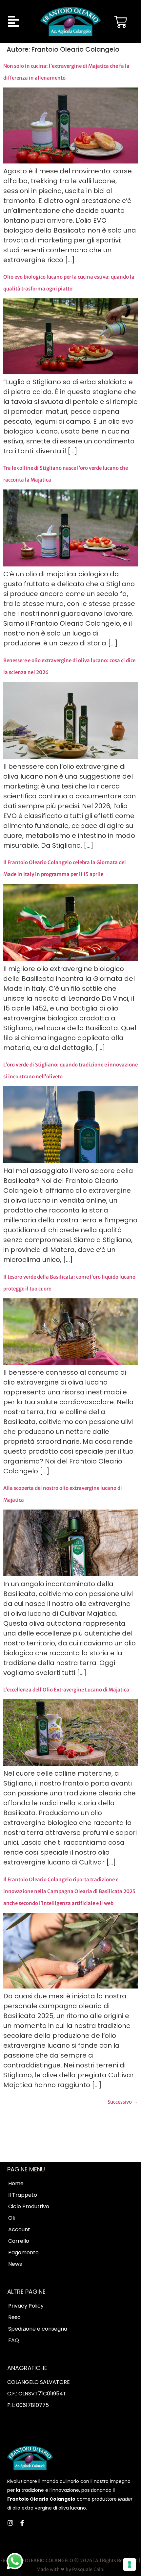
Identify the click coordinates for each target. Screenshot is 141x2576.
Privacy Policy (26, 2306)
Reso (14, 2317)
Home (16, 2184)
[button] (14, 22)
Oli (11, 2218)
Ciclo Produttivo (29, 2207)
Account (19, 2230)
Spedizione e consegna (38, 2329)
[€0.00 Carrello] (121, 20)
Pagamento (23, 2253)
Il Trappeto (23, 2195)
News (15, 2264)
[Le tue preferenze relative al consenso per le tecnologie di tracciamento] (130, 2564)
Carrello (19, 2241)
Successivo (123, 2102)
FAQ (14, 2340)
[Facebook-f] (22, 2523)
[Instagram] (10, 2523)
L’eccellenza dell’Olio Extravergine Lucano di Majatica (66, 1690)
